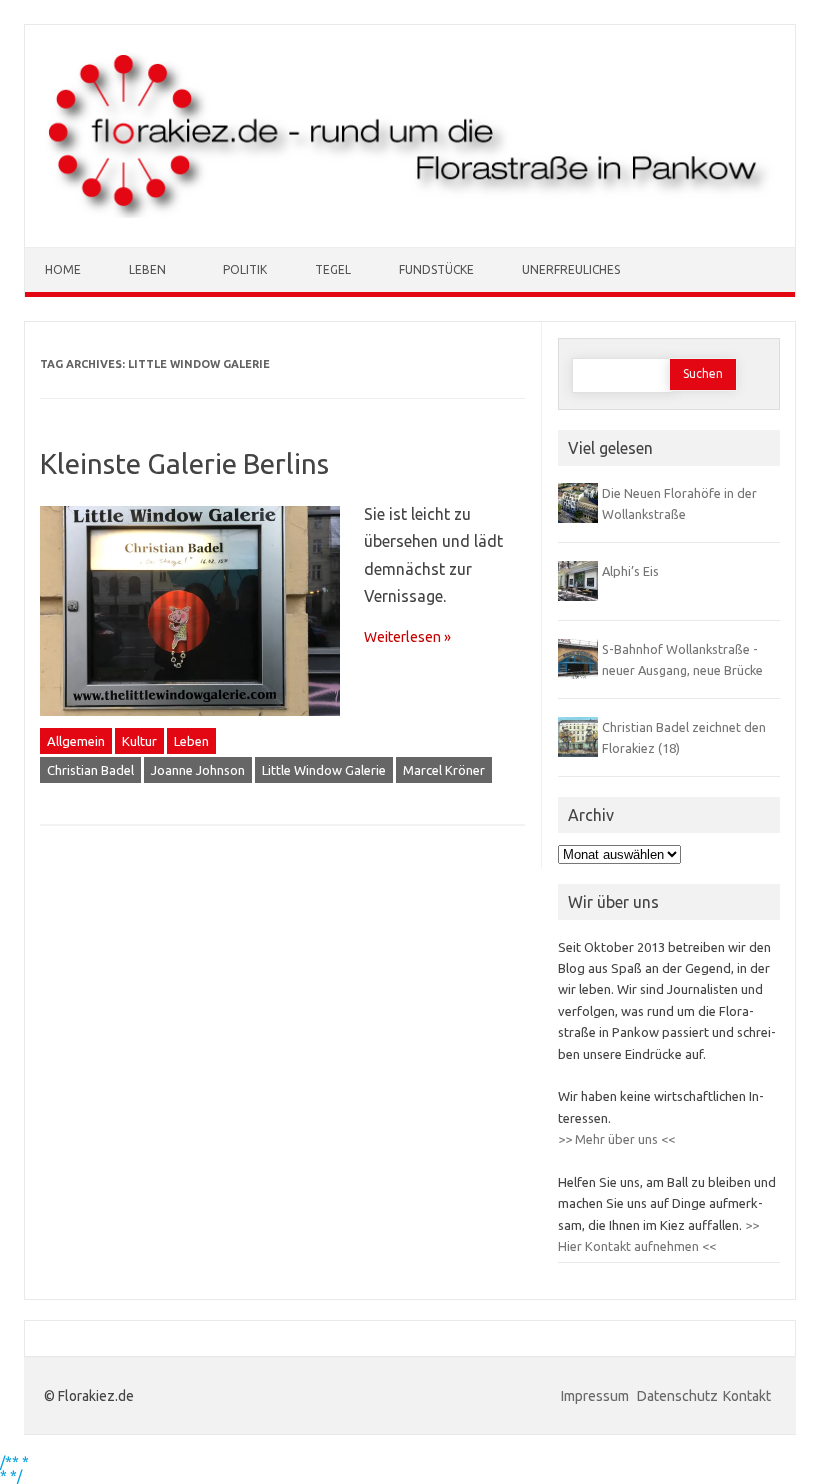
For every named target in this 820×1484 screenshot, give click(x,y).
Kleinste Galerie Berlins (184, 463)
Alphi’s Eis (630, 571)
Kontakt (747, 1396)
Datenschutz (677, 1396)
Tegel (333, 269)
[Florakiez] (410, 213)
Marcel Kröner (444, 770)
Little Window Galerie (324, 770)
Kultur (139, 741)
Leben (147, 269)
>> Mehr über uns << (616, 1139)
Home (63, 269)
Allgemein (76, 741)
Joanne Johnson (198, 770)
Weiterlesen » (407, 637)
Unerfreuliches (571, 269)
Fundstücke (436, 269)
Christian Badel (90, 770)
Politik (245, 269)
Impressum (596, 1396)
